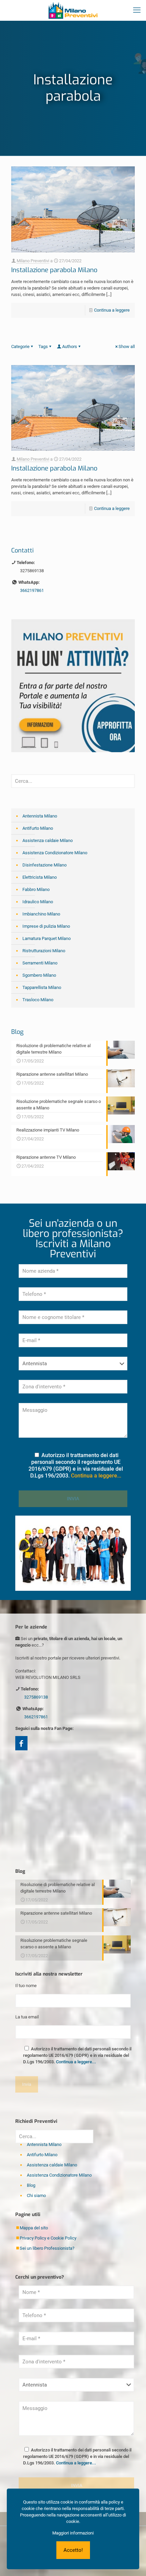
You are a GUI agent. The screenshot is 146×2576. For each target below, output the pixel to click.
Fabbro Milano (36, 889)
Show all (127, 346)
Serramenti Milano (40, 963)
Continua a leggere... (96, 1476)
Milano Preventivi (33, 261)
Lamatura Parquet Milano (47, 938)
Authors (70, 346)
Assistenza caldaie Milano (48, 840)
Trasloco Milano (38, 1000)
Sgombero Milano (39, 975)
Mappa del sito (34, 2228)
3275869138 (32, 571)
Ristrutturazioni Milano (44, 951)
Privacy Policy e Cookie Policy (48, 2238)
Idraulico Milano (38, 902)
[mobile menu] (137, 10)
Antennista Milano (40, 816)
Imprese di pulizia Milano (46, 926)
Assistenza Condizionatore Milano (55, 853)
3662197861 (32, 590)
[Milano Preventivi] (73, 10)
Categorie (20, 346)
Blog (31, 2185)
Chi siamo (36, 2195)
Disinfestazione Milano (44, 865)
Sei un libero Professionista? (47, 2248)
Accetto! (73, 2550)
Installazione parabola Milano (54, 270)
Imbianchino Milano (41, 914)
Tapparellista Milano (42, 987)
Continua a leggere (112, 310)
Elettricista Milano (40, 877)
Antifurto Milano (38, 828)
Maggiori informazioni (73, 2533)
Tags (43, 346)
